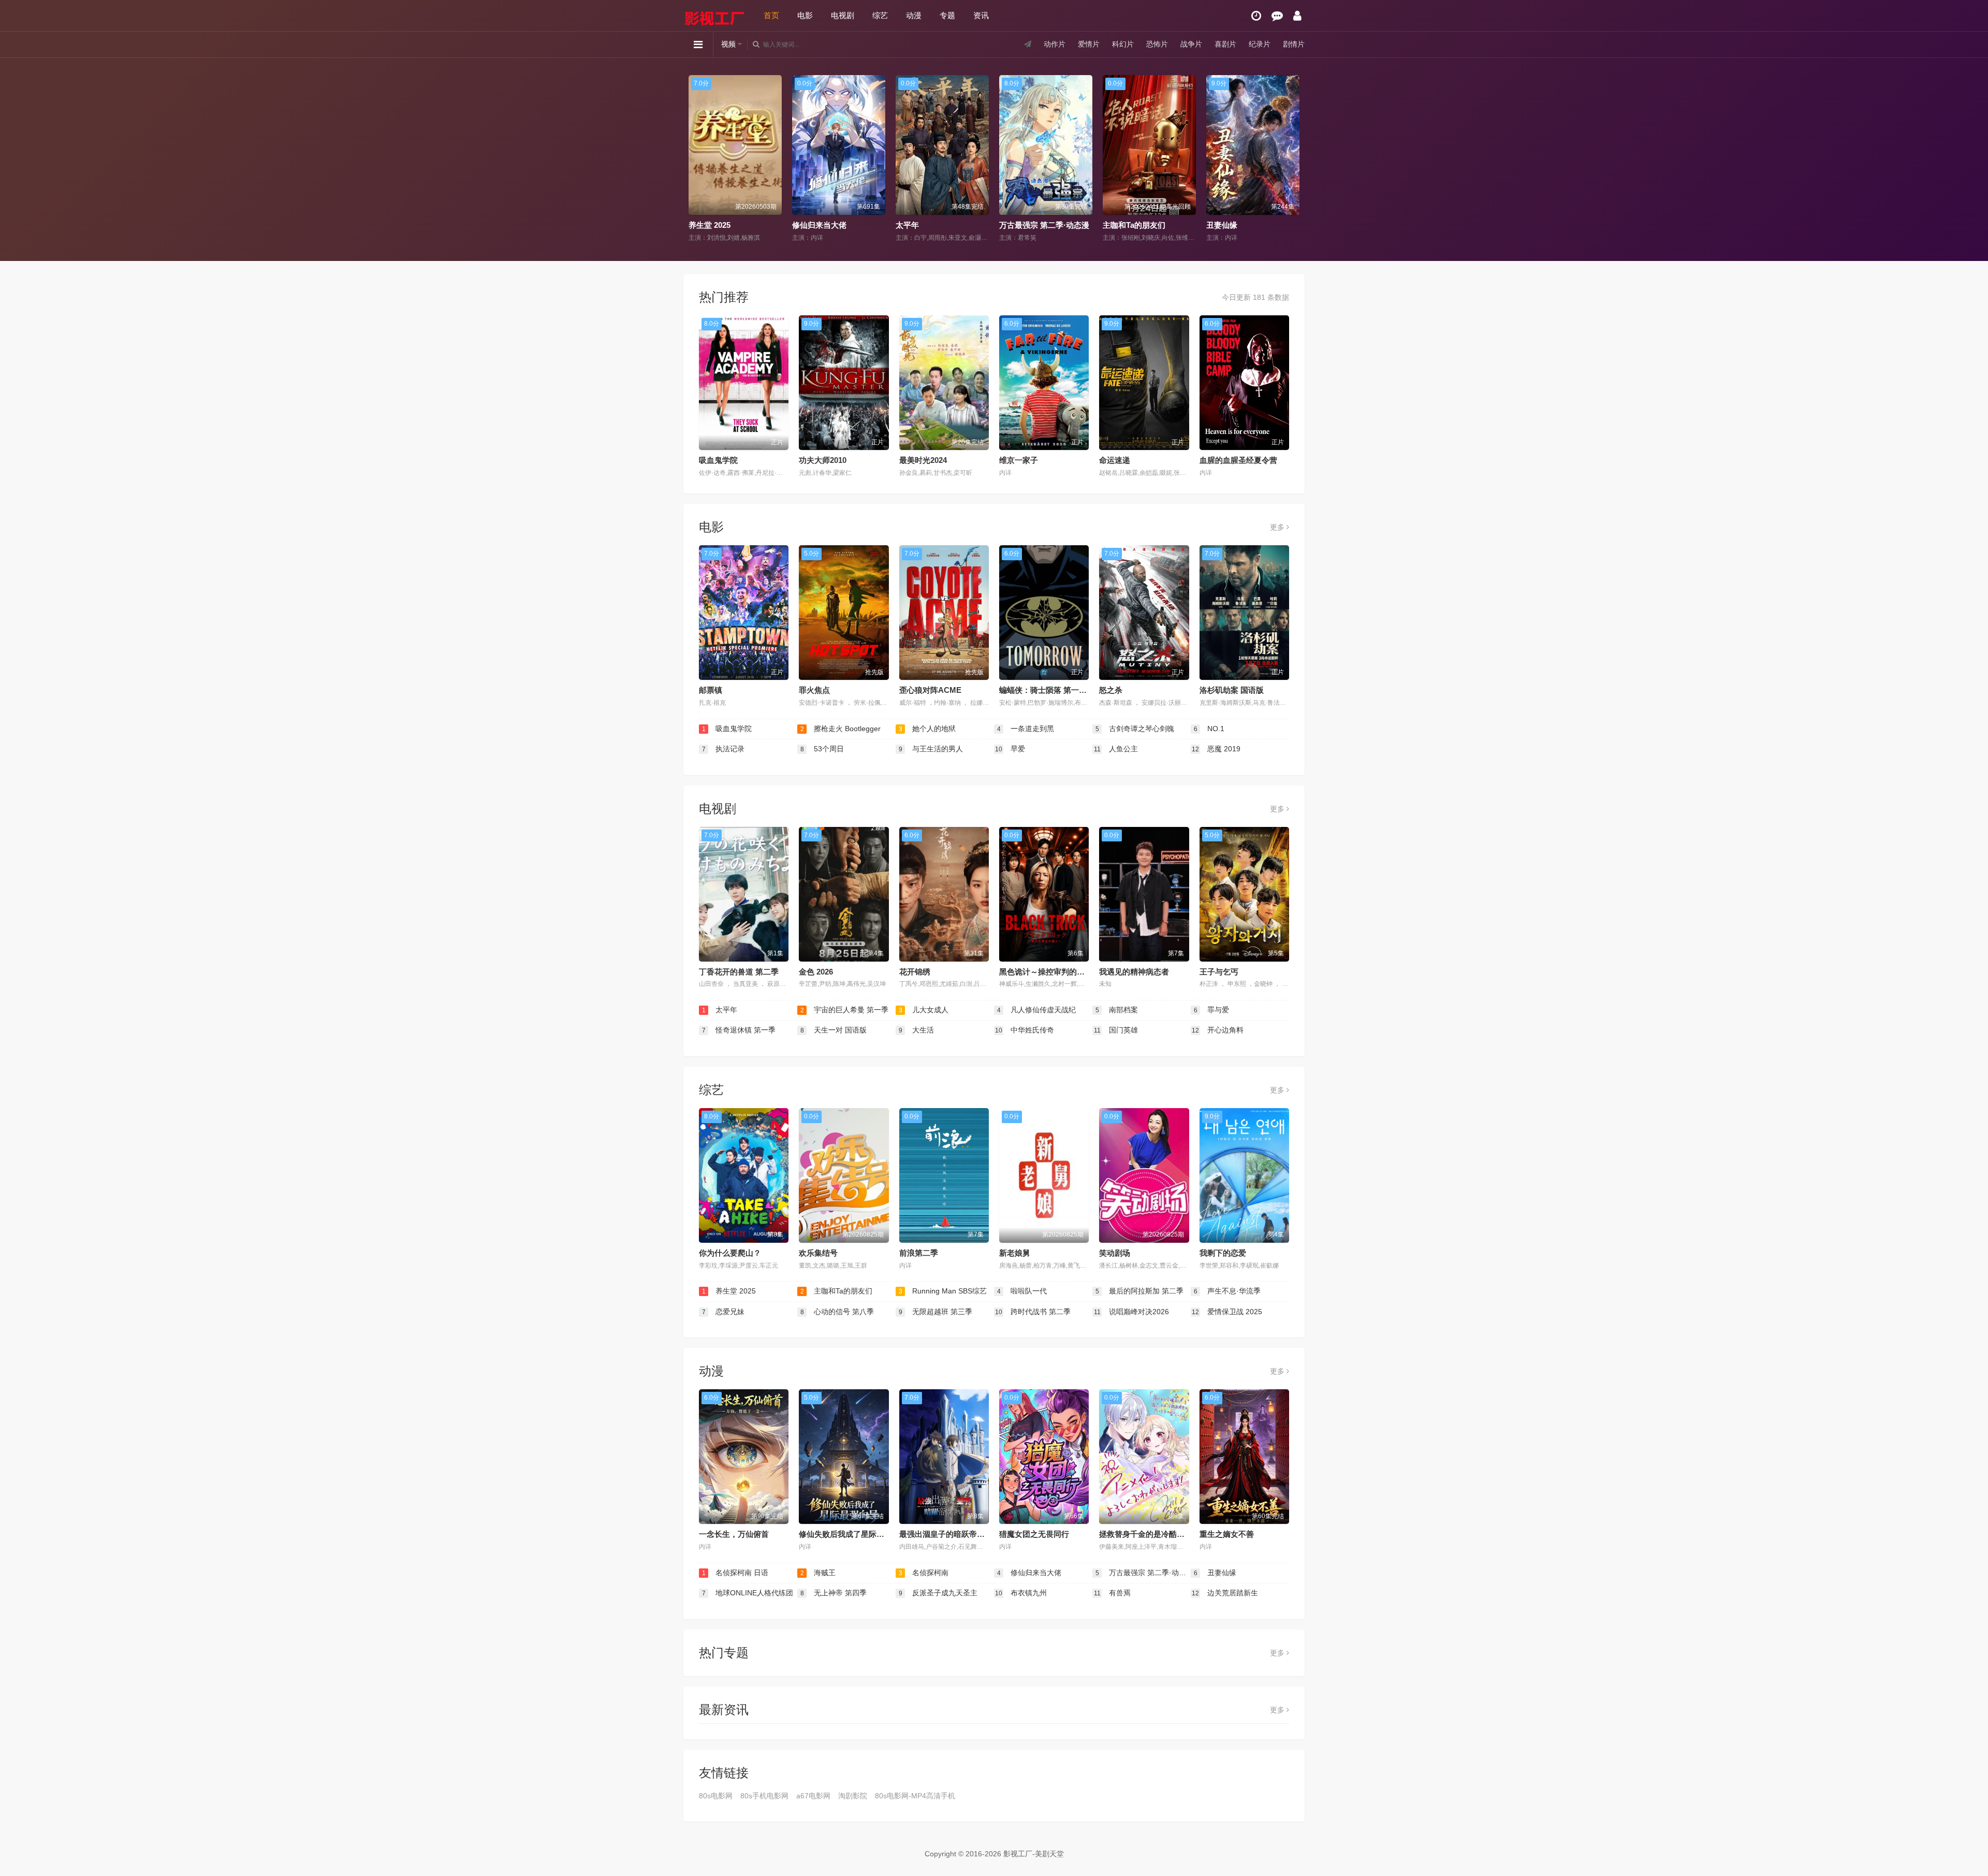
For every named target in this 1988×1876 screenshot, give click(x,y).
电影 (805, 15)
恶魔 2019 (1216, 749)
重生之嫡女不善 (1227, 1534)
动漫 (914, 15)
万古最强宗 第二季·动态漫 (838, 225)
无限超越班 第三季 (936, 1312)
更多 (1278, 527)
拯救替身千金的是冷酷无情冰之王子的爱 (1169, 1534)
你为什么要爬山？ (730, 1253)
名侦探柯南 (924, 1573)
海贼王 (818, 1573)
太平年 (701, 225)
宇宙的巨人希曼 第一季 (845, 1010)
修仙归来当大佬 (1029, 1573)
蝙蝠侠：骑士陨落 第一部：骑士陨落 (1062, 690)
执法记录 (723, 749)
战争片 (1191, 44)
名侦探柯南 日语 (735, 1573)
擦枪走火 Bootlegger (841, 729)
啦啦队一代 (1022, 1291)
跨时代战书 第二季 (1033, 1312)
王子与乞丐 (1219, 972)
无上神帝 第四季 (1236, 225)
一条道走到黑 (1026, 729)
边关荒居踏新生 (1225, 1593)
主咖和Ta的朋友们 (928, 225)
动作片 (1055, 44)
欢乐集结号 (818, 1253)
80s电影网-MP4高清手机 (915, 1796)
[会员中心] (1297, 16)
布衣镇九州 (1021, 1593)
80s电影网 (716, 1796)
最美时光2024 (923, 460)
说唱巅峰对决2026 (1132, 1312)
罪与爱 (1212, 1010)
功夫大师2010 (823, 460)
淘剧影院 (853, 1796)
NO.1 (1209, 729)
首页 (771, 15)
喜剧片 (1225, 44)
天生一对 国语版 (834, 1030)
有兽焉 (1113, 1593)
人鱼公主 (1116, 749)
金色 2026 (816, 972)
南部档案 (1117, 1010)
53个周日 (822, 749)
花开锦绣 (915, 972)
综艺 (880, 15)
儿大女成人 (924, 1010)
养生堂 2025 (729, 1291)
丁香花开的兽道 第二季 (739, 972)
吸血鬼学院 (718, 460)
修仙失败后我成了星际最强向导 (853, 1534)
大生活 (917, 1030)
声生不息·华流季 (1227, 1291)
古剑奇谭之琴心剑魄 (1135, 729)
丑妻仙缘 (1016, 225)
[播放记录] (1256, 16)
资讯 (981, 15)
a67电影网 (813, 1796)
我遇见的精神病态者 (1134, 972)
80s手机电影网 (764, 1796)
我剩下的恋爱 (1223, 1253)
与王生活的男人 (931, 749)
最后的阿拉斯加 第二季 (1140, 1291)
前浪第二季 (919, 1253)
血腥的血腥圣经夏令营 (1238, 460)
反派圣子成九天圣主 (938, 1593)
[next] (1293, 159)
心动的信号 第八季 (837, 1312)
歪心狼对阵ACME (930, 690)
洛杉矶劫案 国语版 (1232, 690)
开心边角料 (1218, 1030)
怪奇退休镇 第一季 (739, 1030)
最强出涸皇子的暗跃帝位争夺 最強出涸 (966, 1534)
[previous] (695, 159)
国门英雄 (1116, 1030)
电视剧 (843, 15)
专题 (947, 15)
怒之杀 (1111, 690)
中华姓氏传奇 (1025, 1030)
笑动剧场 (1115, 1253)
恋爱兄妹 (723, 1312)
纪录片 (1260, 44)
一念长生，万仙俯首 (734, 1534)
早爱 (1010, 749)
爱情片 (1089, 44)
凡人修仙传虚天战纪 (1037, 1010)
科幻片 (1123, 44)
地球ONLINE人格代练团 (1146, 225)
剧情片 (1294, 44)
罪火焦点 (814, 690)
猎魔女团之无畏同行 (1034, 1534)
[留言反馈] (1277, 16)
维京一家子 (1019, 460)
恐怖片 (1157, 44)
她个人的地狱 (927, 729)
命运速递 (1115, 460)
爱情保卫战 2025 (1227, 1312)
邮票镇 (711, 690)
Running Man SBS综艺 (943, 1291)
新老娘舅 (1015, 1253)
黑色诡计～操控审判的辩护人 (1050, 972)
